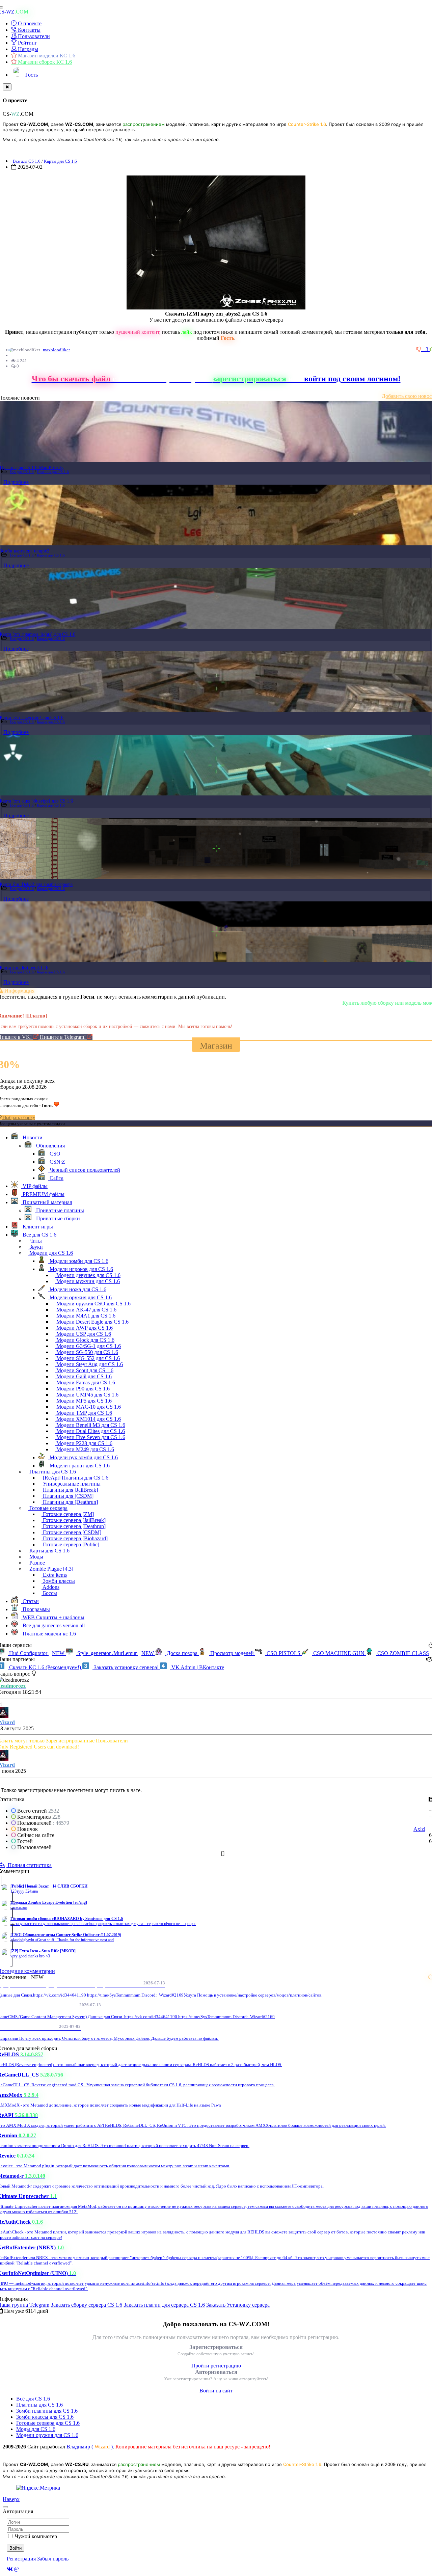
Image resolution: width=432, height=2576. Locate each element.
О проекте (29, 23)
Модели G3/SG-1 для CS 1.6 (88, 1346)
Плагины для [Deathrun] (70, 1502)
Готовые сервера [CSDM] (71, 1532)
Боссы (49, 1593)
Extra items (54, 1575)
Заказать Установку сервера (238, 2305)
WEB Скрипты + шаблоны (53, 1617)
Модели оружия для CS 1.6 (80, 1297)
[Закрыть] (7, 87)
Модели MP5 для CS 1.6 (83, 1401)
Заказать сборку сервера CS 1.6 (86, 2305)
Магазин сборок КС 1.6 (44, 62)
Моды (36, 1557)
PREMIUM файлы (43, 1194)
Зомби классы (58, 1581)
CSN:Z (57, 1162)
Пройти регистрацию (216, 2366)
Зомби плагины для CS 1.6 (47, 2411)
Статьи (30, 1601)
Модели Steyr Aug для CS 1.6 (89, 1364)
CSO (54, 1154)
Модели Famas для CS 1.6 (85, 1382)
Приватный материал (47, 1202)
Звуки (35, 1247)
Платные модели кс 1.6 (49, 1634)
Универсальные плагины (71, 1484)
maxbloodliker (56, 350)
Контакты (29, 30)
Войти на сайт (216, 2391)
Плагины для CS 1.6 (53, 472)
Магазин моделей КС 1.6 (46, 56)
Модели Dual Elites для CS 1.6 (90, 1431)
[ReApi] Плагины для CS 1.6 (75, 1478)
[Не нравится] (420, 349)
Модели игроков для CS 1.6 (81, 1269)
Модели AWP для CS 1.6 (84, 1328)
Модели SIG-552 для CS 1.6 (87, 1358)
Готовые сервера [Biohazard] (75, 1538)
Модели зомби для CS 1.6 (78, 1261)
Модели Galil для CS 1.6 (83, 1376)
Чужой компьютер (36, 2536)
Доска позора (182, 1653)
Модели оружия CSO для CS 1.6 (93, 1304)
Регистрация (21, 2559)
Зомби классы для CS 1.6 (45, 2417)
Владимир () (90, 2447)
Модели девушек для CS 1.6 (88, 1275)
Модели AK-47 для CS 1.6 (86, 1310)
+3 (426, 349)
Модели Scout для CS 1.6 (84, 1370)
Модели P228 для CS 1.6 (84, 1443)
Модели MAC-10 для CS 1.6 (88, 1407)
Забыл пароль (53, 2559)
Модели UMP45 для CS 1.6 (87, 1395)
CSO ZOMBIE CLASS (402, 1653)
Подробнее (16, 482)
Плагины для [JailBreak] (70, 1490)
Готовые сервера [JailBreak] (74, 1520)
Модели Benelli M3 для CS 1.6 (90, 1425)
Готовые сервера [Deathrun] (74, 1526)
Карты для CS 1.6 (60, 161)
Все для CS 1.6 (27, 161)
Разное (36, 1563)
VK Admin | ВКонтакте (197, 1667)
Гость (31, 75)
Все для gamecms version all (53, 1625)
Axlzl (419, 1829)
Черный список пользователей (84, 1170)
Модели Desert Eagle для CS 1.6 (92, 1322)
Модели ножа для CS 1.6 (77, 1289)
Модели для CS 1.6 (50, 1253)
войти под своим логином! (352, 379)
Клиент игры (37, 1227)
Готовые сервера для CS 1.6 (48, 2423)
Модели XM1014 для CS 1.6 (88, 1419)
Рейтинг (27, 43)
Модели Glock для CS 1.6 (85, 1340)
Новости (32, 1137)
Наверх (11, 2499)
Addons (50, 1587)
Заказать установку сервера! (126, 1667)
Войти (16, 2548)
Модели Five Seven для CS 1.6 (90, 1437)
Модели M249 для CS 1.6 (85, 1449)
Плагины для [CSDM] (67, 1496)
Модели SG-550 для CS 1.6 (87, 1352)
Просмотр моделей (232, 1653)
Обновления (50, 1146)
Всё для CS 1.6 (33, 2399)
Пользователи (33, 36)
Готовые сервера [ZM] (68, 1514)
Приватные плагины (59, 1210)
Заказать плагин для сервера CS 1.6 (164, 2305)
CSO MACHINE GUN (339, 1653)
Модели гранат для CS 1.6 (79, 1466)
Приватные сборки (57, 1218)
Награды (27, 49)
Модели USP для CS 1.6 (83, 1334)
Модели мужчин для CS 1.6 (87, 1281)
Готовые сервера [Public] (70, 1544)
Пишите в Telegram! (63, 1037)
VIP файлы (34, 1186)
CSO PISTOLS (283, 1653)
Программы (36, 1609)
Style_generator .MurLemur (115, 1653)
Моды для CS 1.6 (36, 2429)
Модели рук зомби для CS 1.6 (83, 1457)
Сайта (56, 1178)
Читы (35, 1241)
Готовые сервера (48, 1508)
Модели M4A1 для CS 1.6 (85, 1316)
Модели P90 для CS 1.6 (82, 1389)
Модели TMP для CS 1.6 (84, 1413)
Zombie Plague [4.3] (51, 1569)
